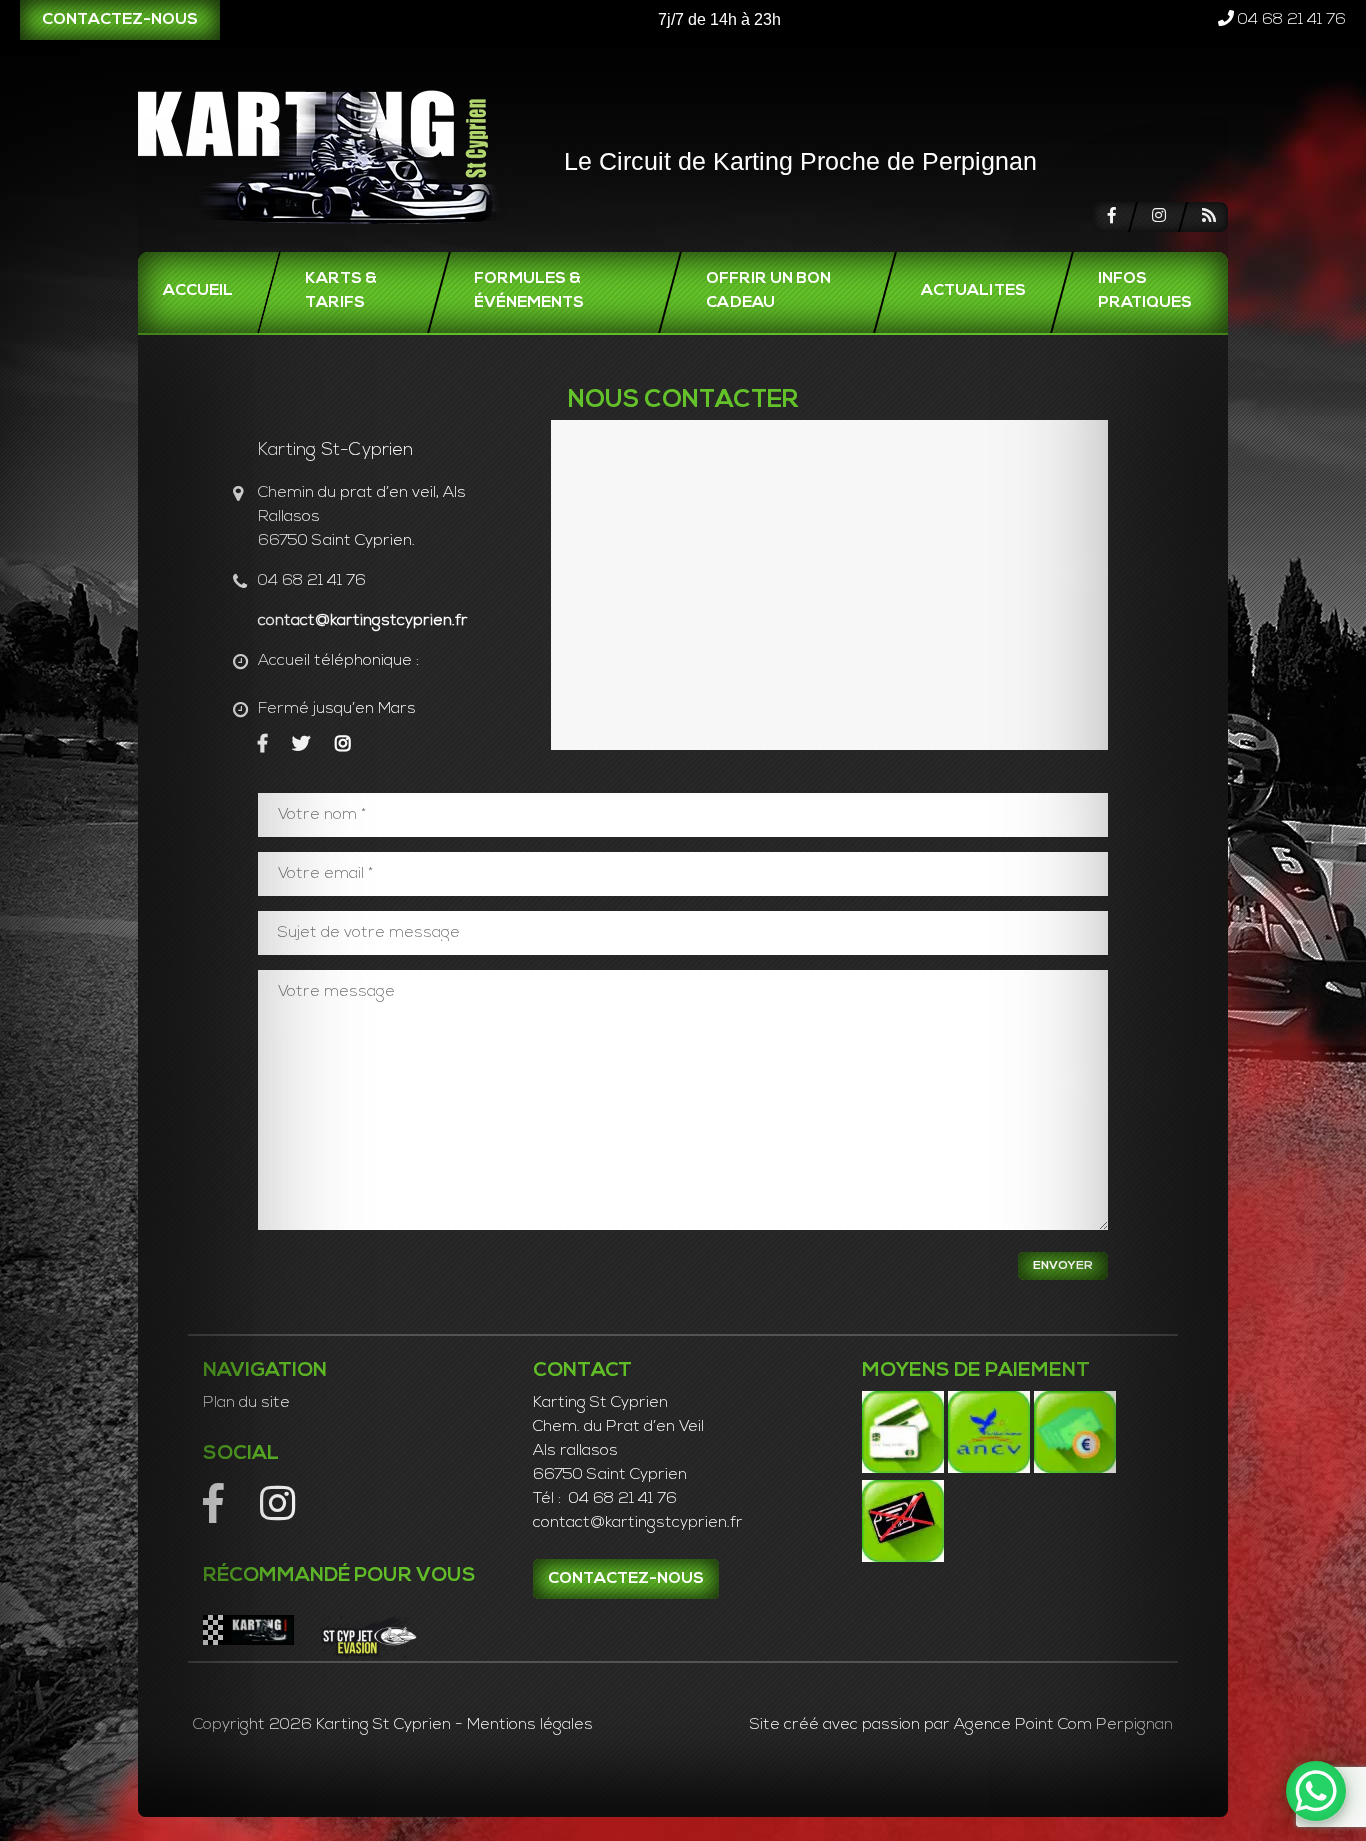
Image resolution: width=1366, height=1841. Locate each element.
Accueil (198, 291)
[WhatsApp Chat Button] (1316, 1791)
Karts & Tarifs (341, 291)
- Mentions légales (524, 1725)
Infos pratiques (1145, 291)
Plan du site (246, 1403)
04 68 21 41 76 (1290, 20)
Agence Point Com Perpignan (1063, 1725)
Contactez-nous (120, 20)
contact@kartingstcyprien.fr (363, 621)
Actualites (973, 291)
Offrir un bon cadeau (768, 291)
